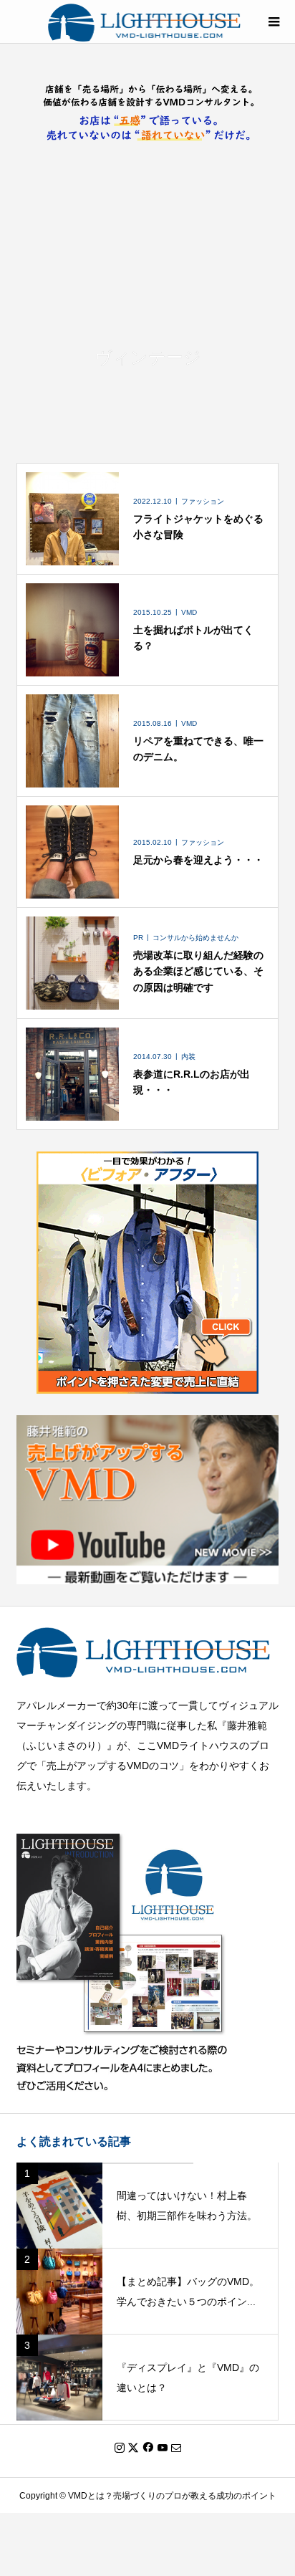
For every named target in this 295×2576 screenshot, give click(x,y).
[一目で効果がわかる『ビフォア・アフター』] (147, 1384)
